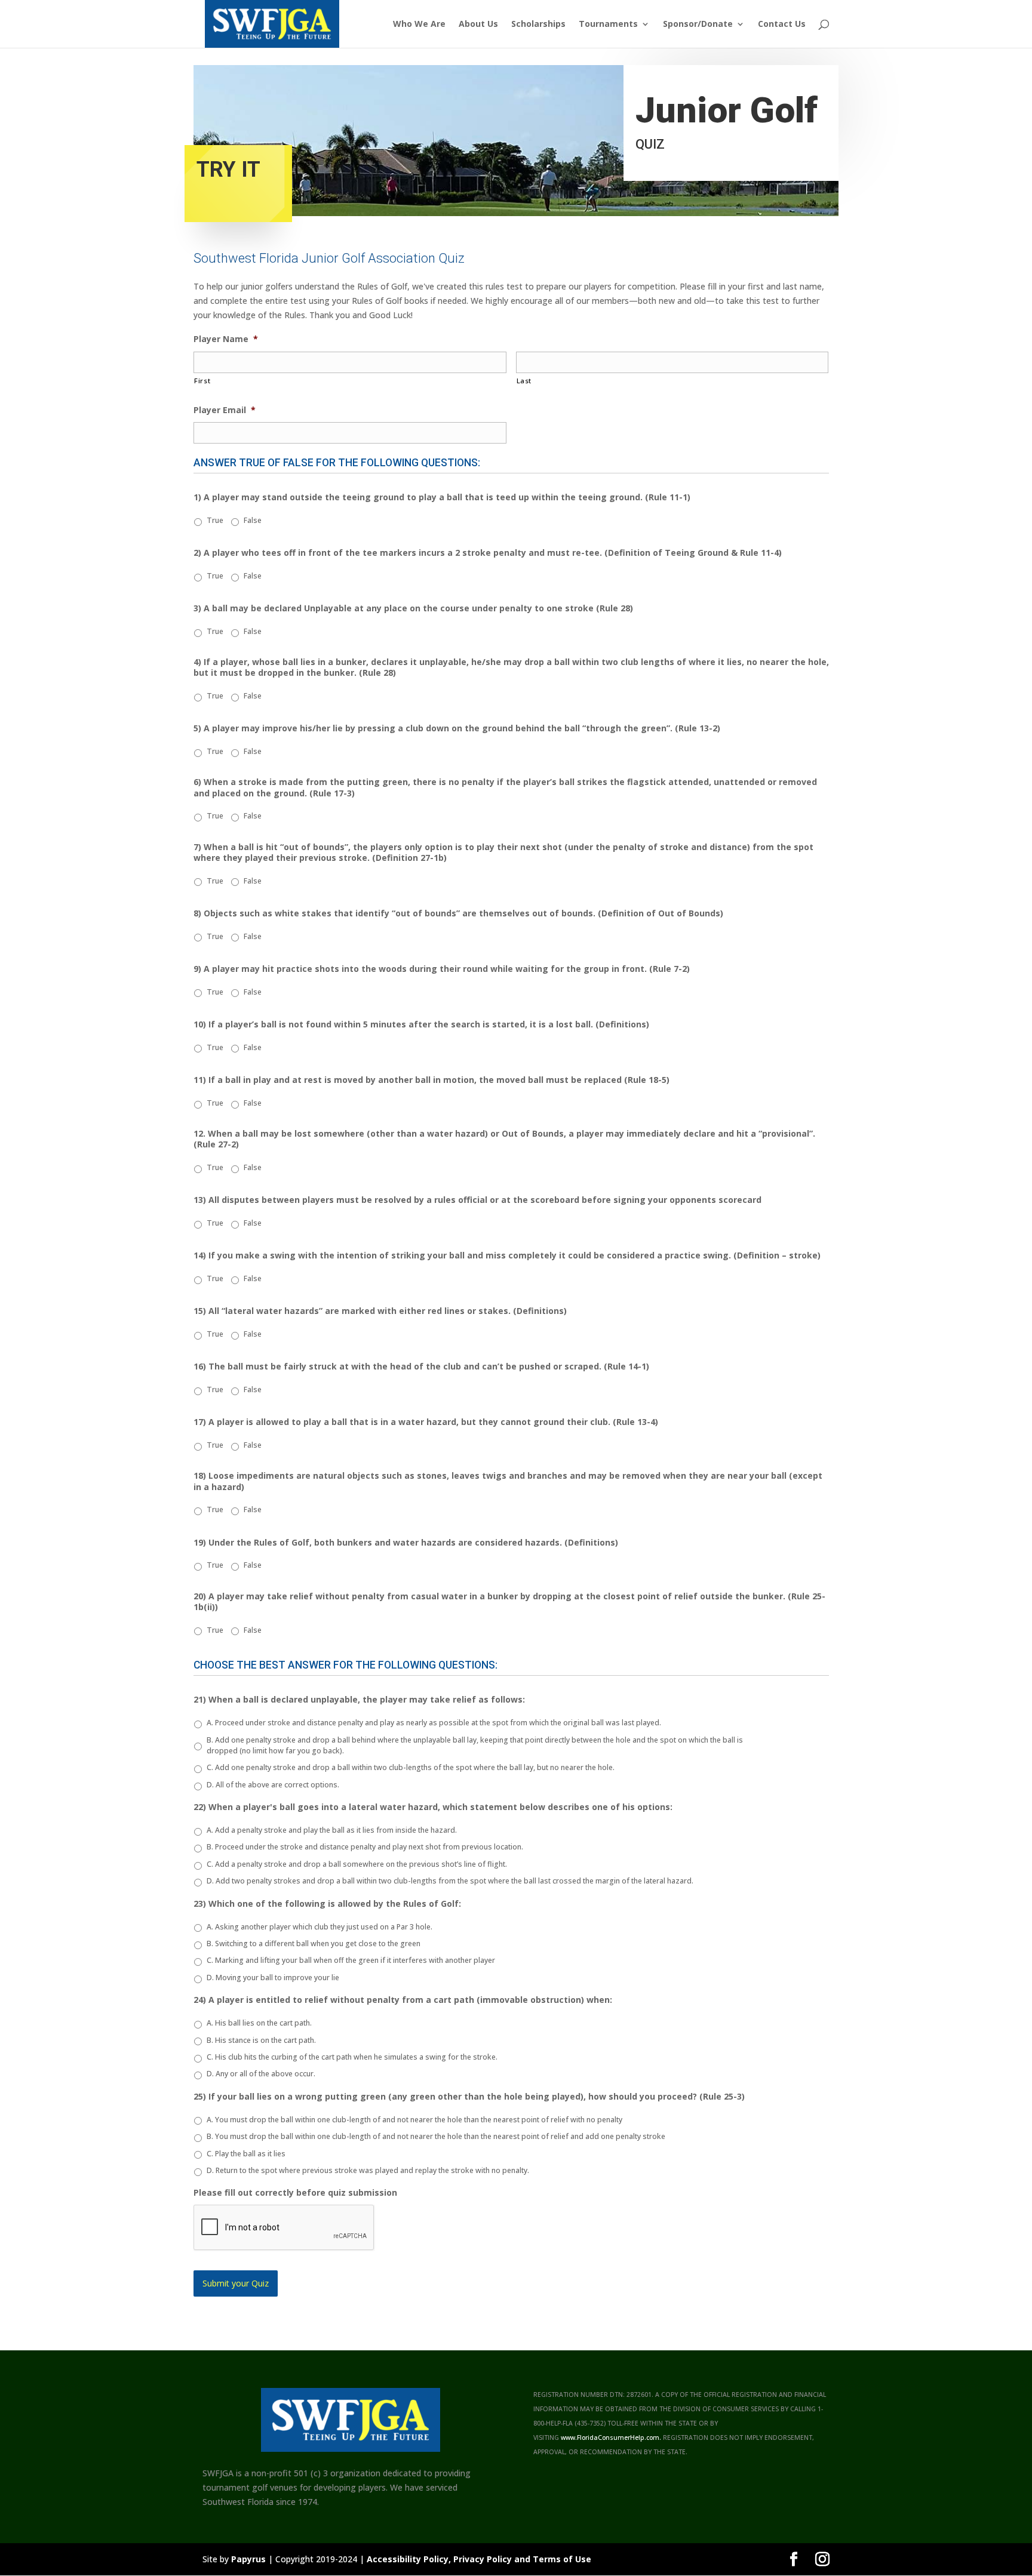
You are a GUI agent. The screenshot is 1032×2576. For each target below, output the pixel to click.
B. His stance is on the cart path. (261, 2040)
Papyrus (248, 2559)
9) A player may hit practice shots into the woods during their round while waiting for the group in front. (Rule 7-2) (442, 969)
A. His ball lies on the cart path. (259, 2023)
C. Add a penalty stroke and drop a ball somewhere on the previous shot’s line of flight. (357, 1864)
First (202, 381)
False (253, 520)
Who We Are (419, 24)
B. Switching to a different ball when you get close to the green (314, 1943)
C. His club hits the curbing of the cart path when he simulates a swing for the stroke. (352, 2057)
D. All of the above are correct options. (273, 1785)
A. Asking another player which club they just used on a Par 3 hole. (320, 1927)
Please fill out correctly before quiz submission (295, 2193)
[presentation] (284, 2228)
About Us (478, 24)
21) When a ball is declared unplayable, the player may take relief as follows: (359, 1700)
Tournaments (608, 24)
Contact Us (782, 24)
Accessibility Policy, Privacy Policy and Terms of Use (479, 2559)
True (215, 520)
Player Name (226, 339)
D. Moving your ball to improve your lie (273, 1978)
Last (524, 381)
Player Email (225, 410)
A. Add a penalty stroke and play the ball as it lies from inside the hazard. (332, 1830)
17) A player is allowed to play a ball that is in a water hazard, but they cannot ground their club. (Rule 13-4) (426, 1422)
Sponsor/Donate (698, 24)
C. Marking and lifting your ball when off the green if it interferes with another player (351, 1960)
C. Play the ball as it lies (246, 2154)
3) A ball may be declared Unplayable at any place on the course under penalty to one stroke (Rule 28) (413, 608)
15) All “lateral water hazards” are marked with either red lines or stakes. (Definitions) (380, 1311)
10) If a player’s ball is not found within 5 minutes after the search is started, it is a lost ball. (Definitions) (421, 1024)
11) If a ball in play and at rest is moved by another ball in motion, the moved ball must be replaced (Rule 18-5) (431, 1080)
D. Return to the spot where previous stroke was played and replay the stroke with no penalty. (368, 2170)
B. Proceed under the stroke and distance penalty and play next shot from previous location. (365, 1847)
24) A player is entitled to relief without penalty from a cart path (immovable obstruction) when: (403, 2000)
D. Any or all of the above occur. (261, 2074)
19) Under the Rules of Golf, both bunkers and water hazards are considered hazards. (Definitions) (406, 1543)
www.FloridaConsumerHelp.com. (611, 2437)
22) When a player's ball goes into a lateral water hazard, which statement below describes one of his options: (433, 1807)
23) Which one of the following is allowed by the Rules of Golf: (327, 1904)
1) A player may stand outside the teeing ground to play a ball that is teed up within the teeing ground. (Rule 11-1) (442, 497)
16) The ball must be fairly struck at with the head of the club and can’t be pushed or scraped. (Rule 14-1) (421, 1367)
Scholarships (538, 24)
